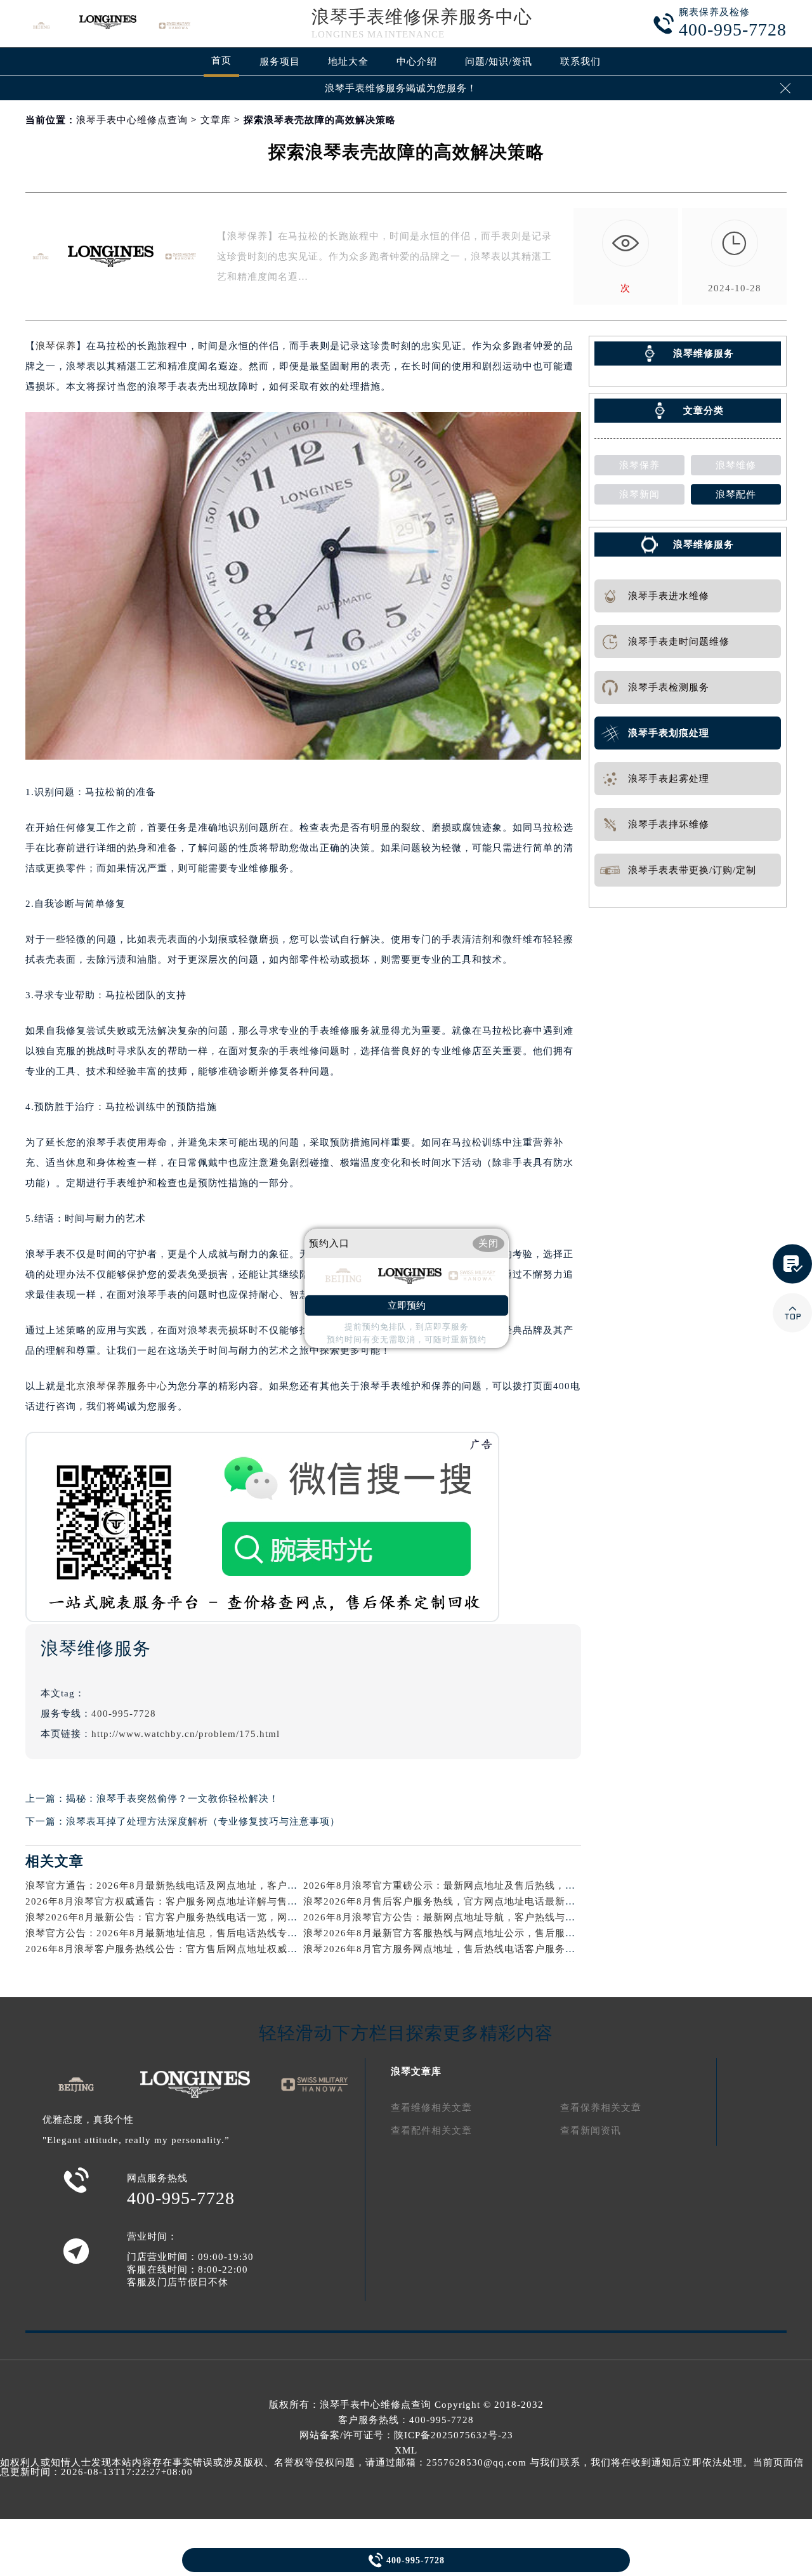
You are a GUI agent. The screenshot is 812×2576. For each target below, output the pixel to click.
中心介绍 (417, 62)
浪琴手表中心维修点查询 (132, 120)
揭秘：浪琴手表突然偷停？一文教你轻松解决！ (173, 1799)
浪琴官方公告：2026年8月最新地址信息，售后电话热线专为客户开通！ (187, 1933)
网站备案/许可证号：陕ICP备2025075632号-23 (406, 2435)
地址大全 (348, 62)
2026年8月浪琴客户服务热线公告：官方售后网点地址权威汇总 (167, 1949)
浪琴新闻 (639, 494)
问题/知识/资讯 (499, 62)
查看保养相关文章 (601, 2108)
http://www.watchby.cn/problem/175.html (186, 1734)
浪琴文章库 (416, 2071)
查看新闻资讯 (591, 2130)
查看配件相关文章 (431, 2130)
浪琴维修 (736, 465)
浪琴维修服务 (704, 545)
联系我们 (580, 62)
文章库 (216, 120)
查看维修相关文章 (431, 2108)
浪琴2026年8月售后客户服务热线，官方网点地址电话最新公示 (444, 1901)
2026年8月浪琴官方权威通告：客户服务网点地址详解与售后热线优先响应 (192, 1901)
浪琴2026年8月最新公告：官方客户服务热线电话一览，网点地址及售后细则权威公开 (217, 1917)
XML (406, 2450)
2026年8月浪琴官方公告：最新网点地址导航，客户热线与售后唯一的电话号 (475, 1917)
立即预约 (407, 1305)
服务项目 (280, 62)
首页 (221, 60)
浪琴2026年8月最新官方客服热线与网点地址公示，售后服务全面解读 (460, 1933)
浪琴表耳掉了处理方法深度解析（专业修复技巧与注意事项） (203, 1821)
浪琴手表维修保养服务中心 (422, 17)
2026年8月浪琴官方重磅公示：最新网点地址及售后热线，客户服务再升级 (470, 1886)
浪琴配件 (736, 494)
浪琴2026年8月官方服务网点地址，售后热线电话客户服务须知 (444, 1949)
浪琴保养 (56, 346)
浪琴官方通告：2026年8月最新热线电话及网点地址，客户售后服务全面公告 (197, 1886)
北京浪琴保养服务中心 (117, 1386)
